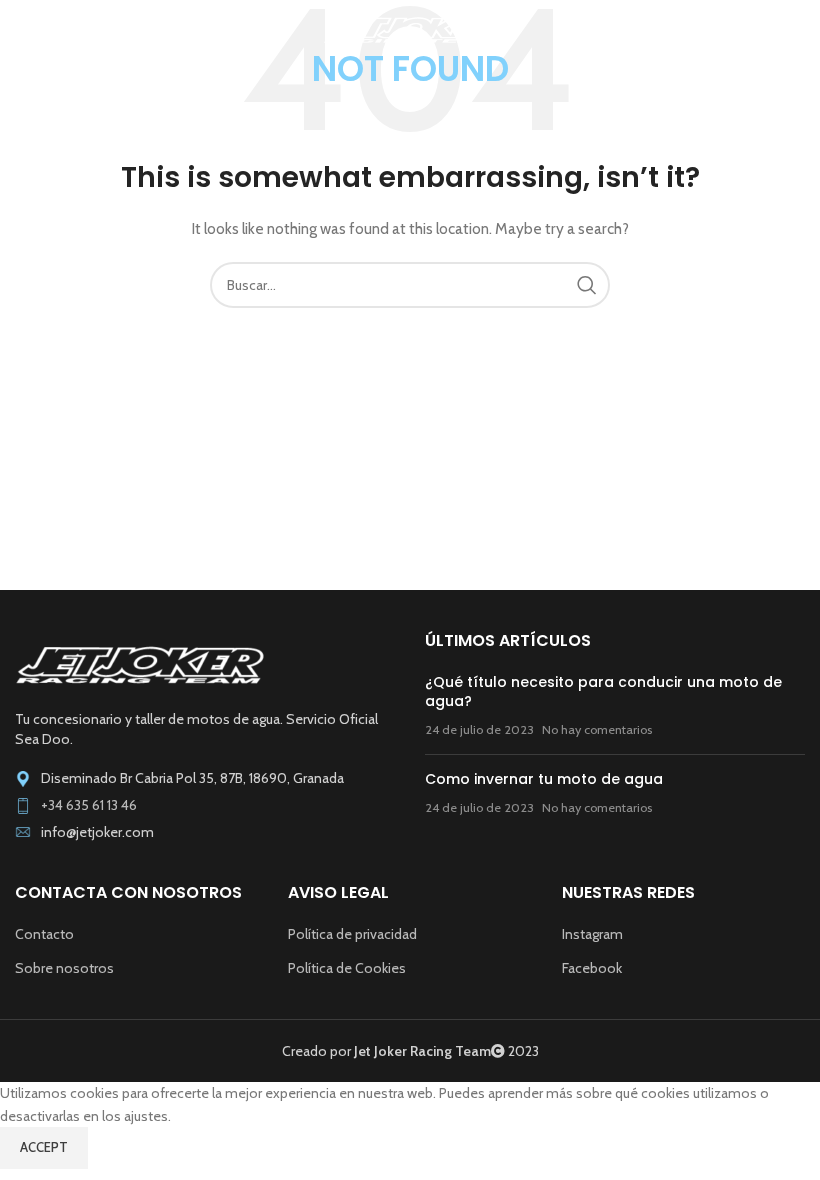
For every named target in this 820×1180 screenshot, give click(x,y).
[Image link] (140, 664)
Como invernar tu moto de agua (544, 779)
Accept (44, 1147)
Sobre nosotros (64, 968)
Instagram (592, 934)
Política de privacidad (352, 934)
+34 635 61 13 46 (89, 805)
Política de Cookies (347, 968)
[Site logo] (410, 28)
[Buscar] (795, 30)
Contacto (44, 934)
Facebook (592, 968)
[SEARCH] (587, 285)
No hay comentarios (597, 729)
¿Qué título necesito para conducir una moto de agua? (603, 692)
